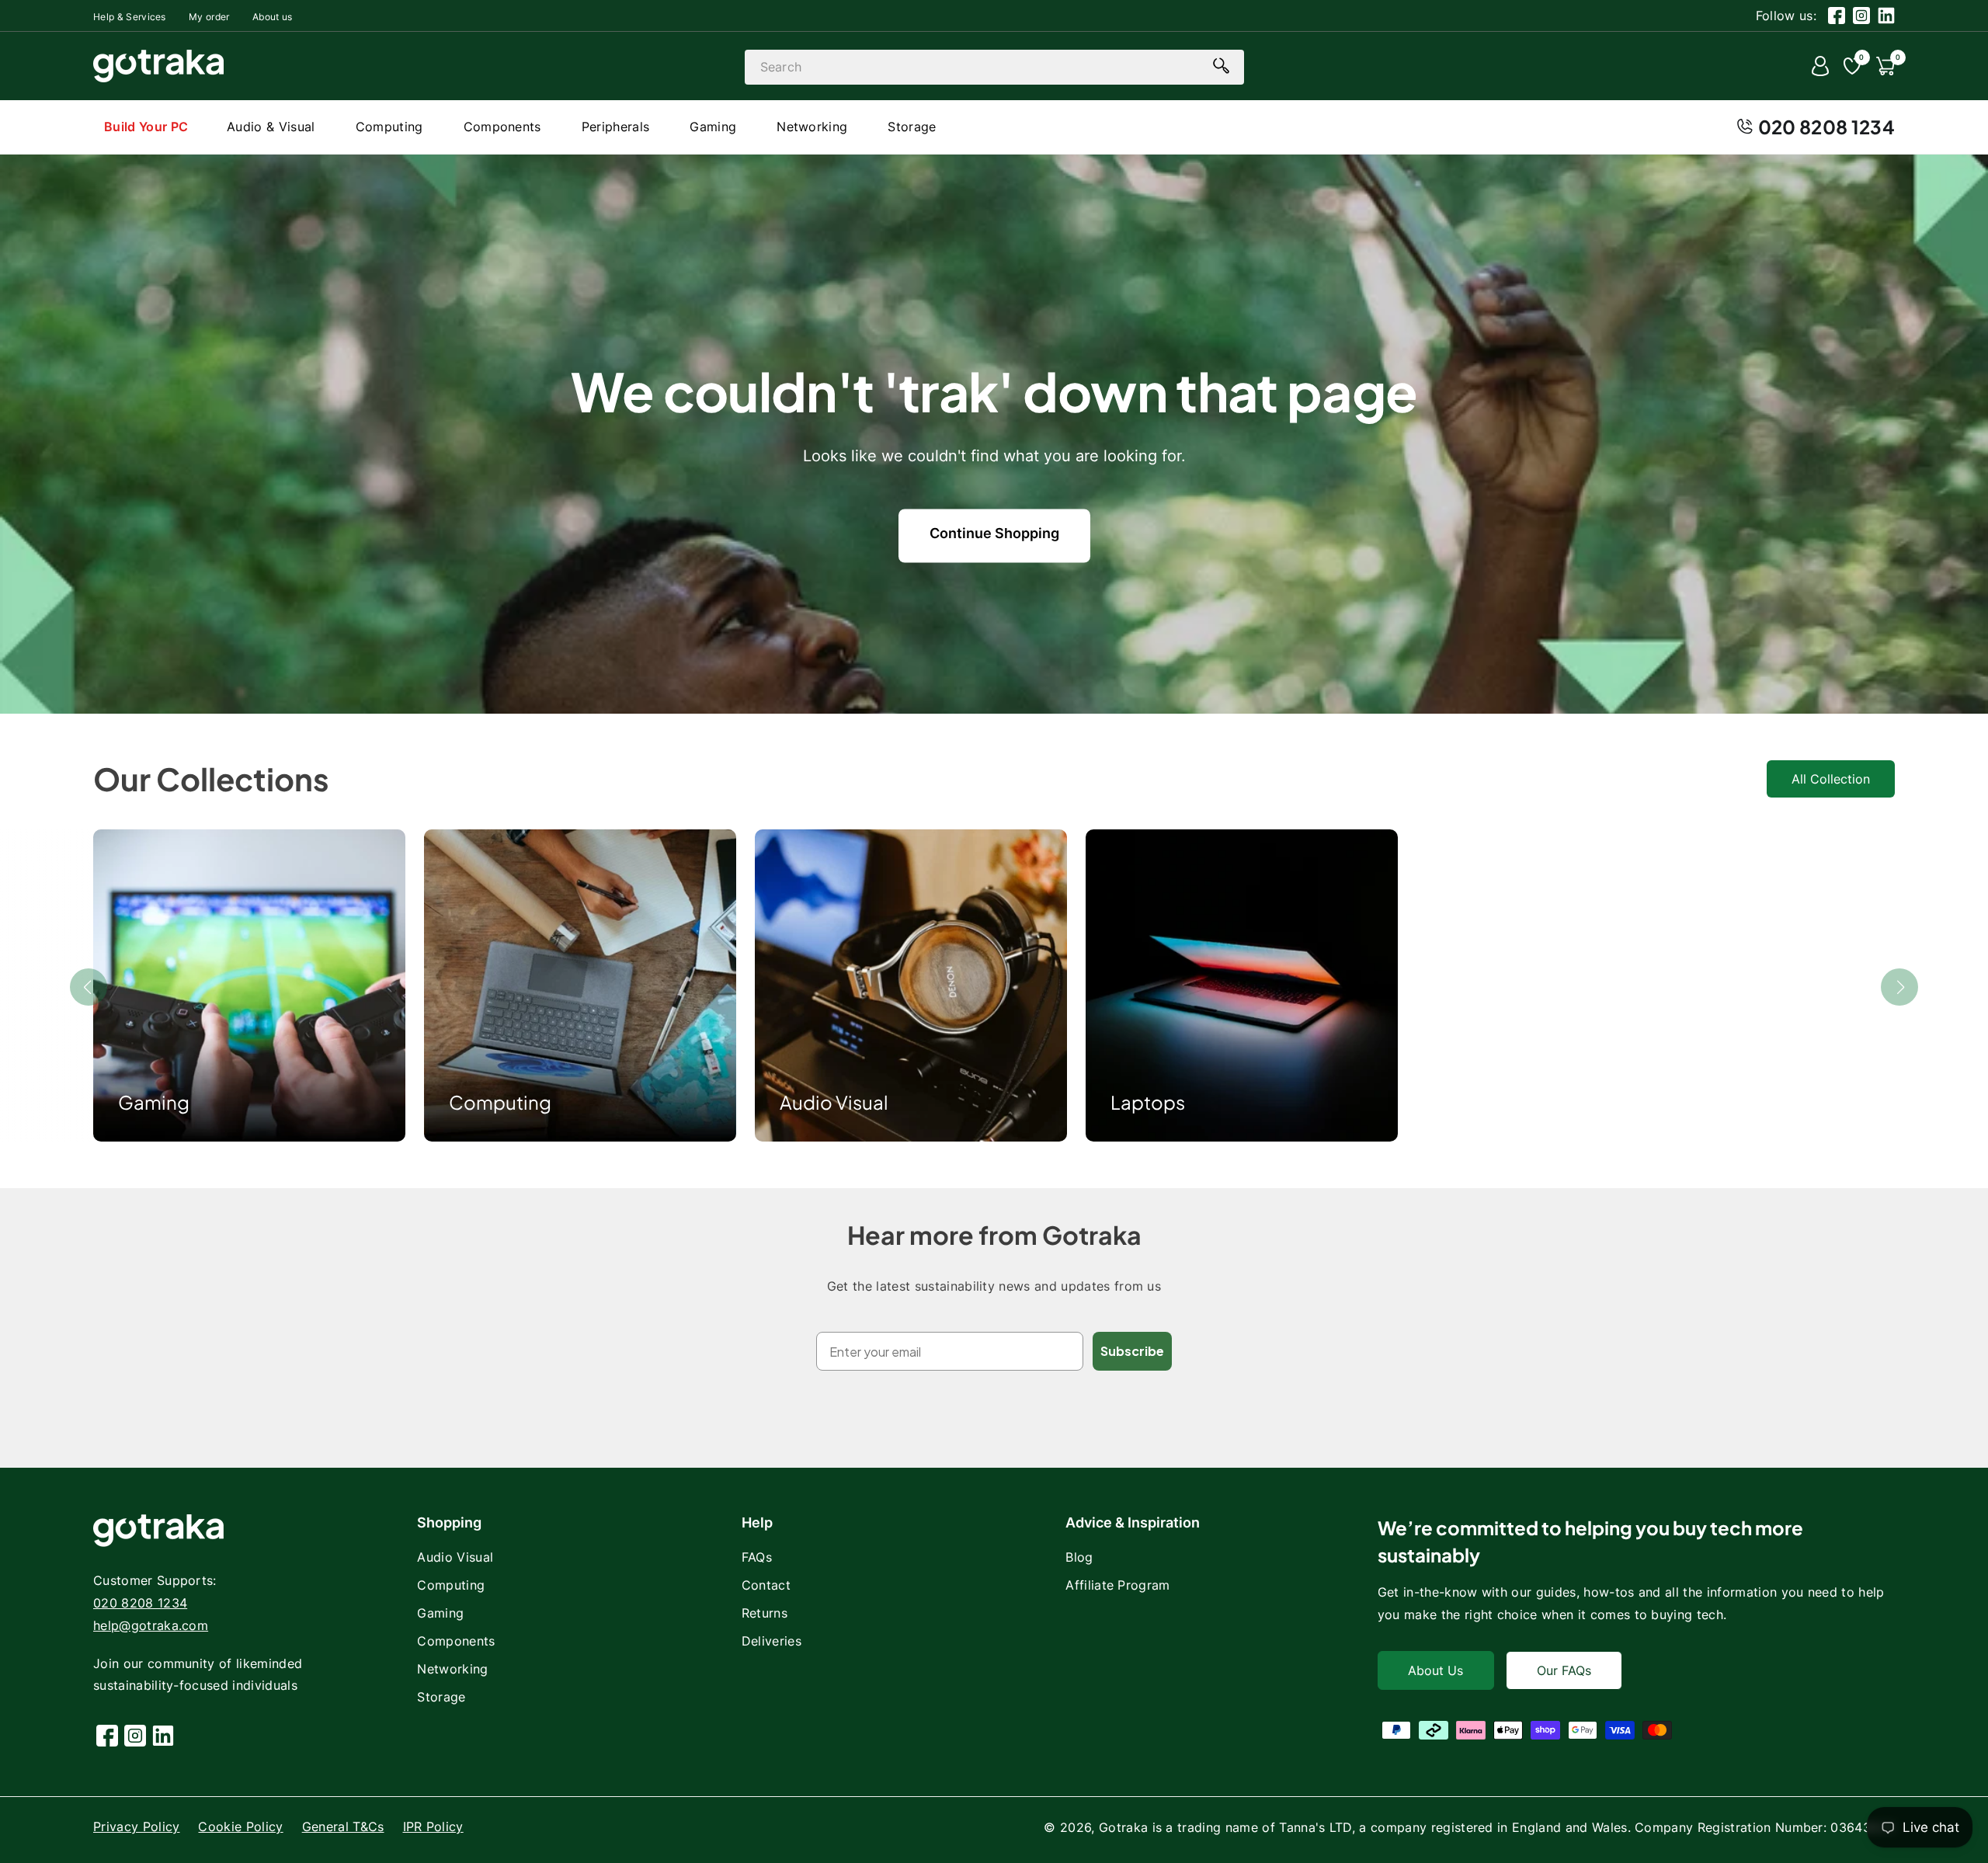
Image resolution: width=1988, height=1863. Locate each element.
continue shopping (994, 533)
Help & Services (130, 17)
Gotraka (1123, 1827)
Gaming (440, 1613)
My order (209, 17)
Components (456, 1641)
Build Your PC (146, 127)
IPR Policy (433, 1827)
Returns (765, 1613)
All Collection (1831, 779)
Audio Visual (834, 1102)
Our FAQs (1564, 1670)
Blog (1079, 1557)
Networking (452, 1669)
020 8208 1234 (1826, 127)
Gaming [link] (154, 1102)
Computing (500, 1102)
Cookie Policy (240, 1827)
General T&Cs (343, 1827)
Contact (766, 1585)
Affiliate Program (1117, 1585)
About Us (1435, 1670)
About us (273, 17)
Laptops (1148, 1102)
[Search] (1222, 66)
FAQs (757, 1557)
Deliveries (772, 1641)
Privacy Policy (136, 1827)
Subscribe (1132, 1351)
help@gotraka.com (151, 1625)
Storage (441, 1697)
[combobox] (994, 67)
